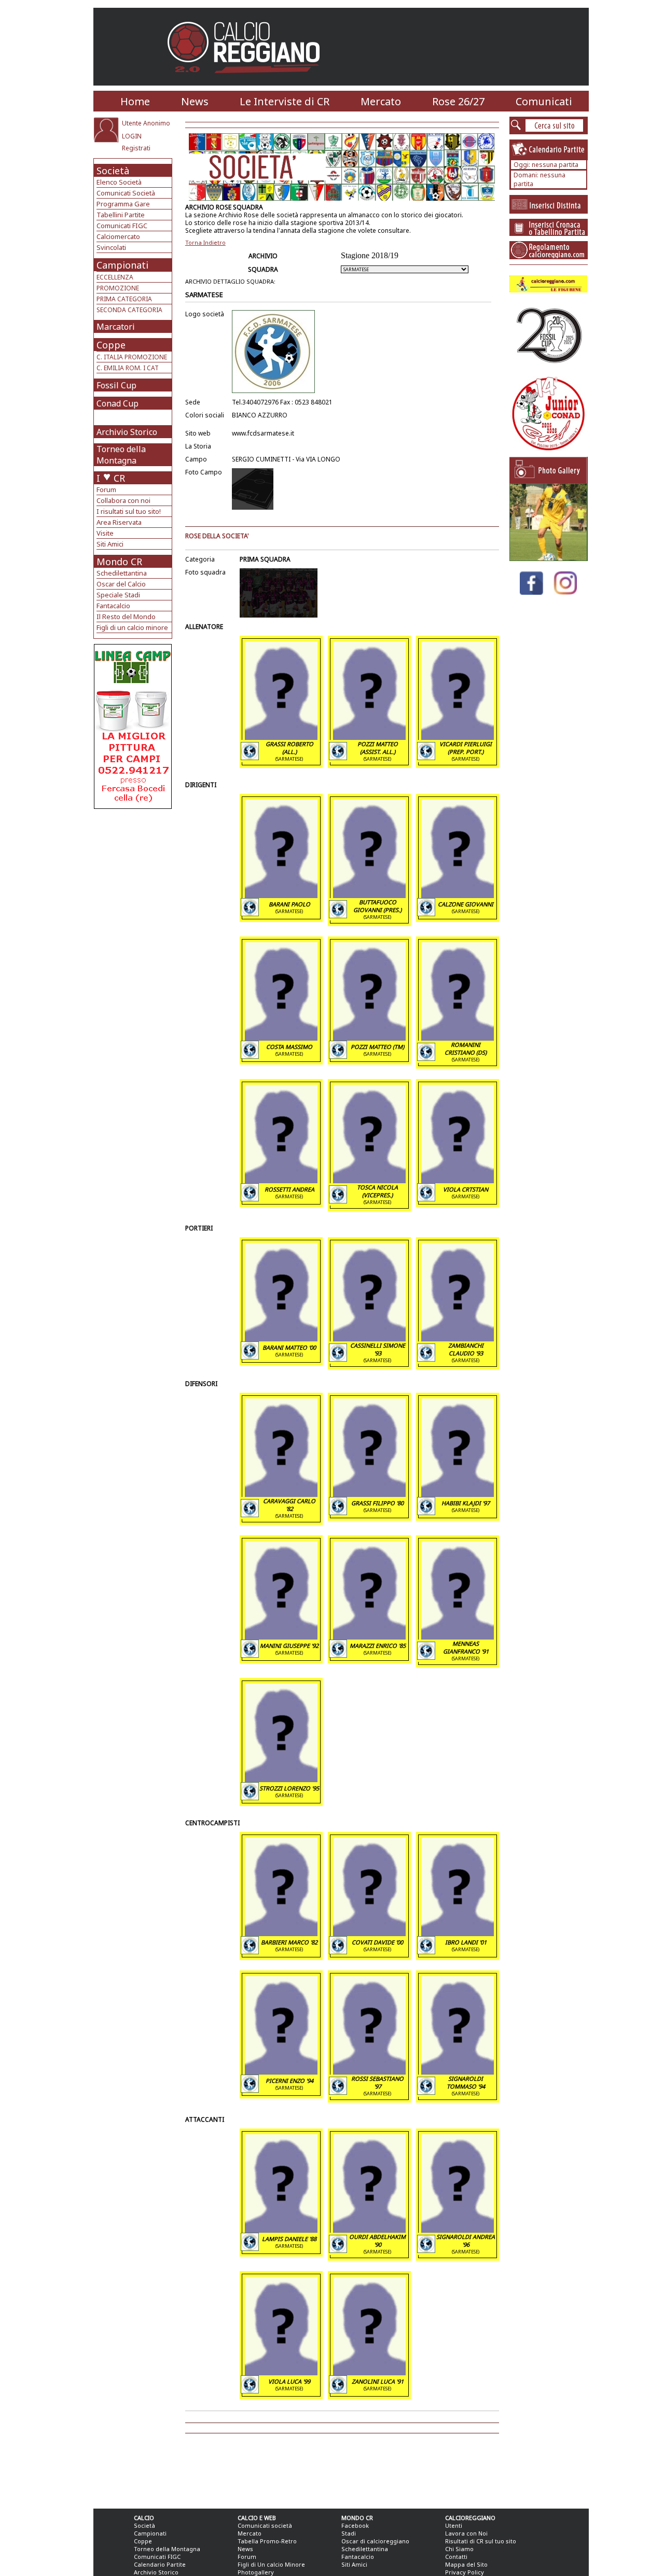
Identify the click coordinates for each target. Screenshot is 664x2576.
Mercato (381, 101)
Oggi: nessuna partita (546, 165)
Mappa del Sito (466, 2564)
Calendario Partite (160, 2564)
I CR (111, 478)
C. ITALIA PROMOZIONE (132, 357)
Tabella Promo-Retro (267, 2541)
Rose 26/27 (458, 101)
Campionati (122, 265)
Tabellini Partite (121, 215)
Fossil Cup (116, 385)
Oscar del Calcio (121, 584)
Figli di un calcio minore (132, 627)
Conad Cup (117, 403)
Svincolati (111, 247)
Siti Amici (110, 544)
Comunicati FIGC (122, 226)
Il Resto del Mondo (126, 617)
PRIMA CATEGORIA (124, 299)
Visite (105, 533)
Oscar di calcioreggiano (375, 2541)
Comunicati (544, 101)
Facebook (355, 2525)
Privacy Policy (465, 2572)
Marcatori (116, 327)
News (195, 101)
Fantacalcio (113, 606)
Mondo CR (119, 562)
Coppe (111, 345)
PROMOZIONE (118, 288)
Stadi (349, 2533)
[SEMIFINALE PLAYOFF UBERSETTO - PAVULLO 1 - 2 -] (548, 558)
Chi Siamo (459, 2549)
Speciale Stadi (118, 595)
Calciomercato (118, 236)
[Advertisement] (134, 892)
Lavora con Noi (466, 2533)
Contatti (456, 2557)
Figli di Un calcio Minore (271, 2564)
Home (135, 101)
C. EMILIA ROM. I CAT (128, 368)
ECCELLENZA (115, 277)
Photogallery (256, 2572)
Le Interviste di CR (285, 101)
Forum (106, 489)
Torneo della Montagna (121, 455)
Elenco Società (119, 182)
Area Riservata (119, 522)
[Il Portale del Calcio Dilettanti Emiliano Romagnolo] (248, 80)
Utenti (454, 2525)
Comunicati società (265, 2525)
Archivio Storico (127, 432)
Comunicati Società (126, 193)
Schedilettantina (122, 573)
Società (113, 171)
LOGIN (132, 136)
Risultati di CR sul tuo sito (481, 2541)
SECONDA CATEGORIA (129, 310)
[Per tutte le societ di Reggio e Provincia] (133, 806)
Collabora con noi (123, 500)
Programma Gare (123, 204)
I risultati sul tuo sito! (129, 511)
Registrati (136, 148)
